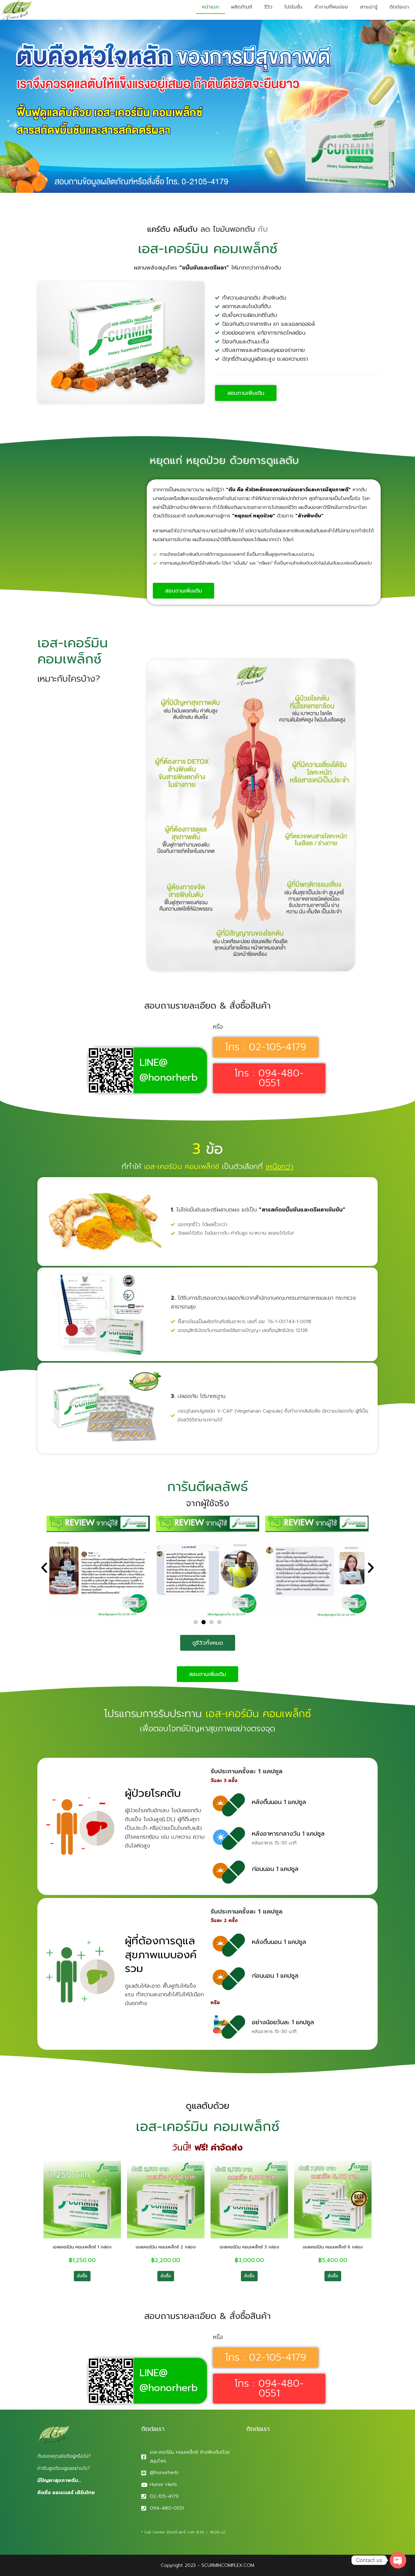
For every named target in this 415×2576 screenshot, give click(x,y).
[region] (79, 2528)
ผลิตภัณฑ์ (242, 7)
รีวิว (268, 7)
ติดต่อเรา (399, 7)
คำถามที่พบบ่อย (331, 7)
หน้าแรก (211, 7)
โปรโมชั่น (293, 7)
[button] (44, 1568)
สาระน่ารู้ (369, 7)
